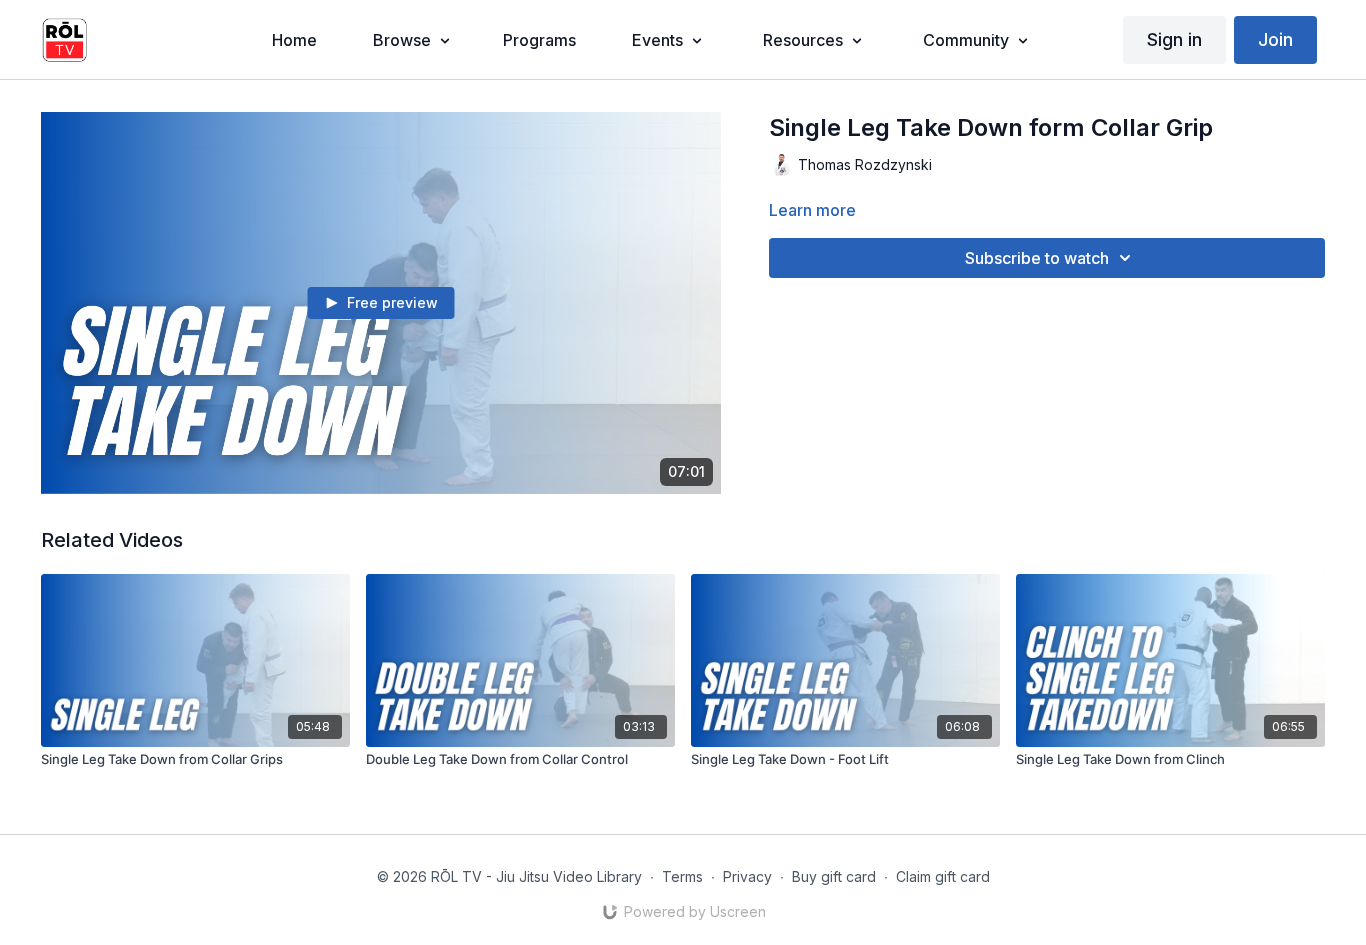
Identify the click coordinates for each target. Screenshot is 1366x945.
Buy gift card (834, 876)
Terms (682, 876)
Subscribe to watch (1037, 258)
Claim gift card (943, 876)
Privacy (747, 876)
